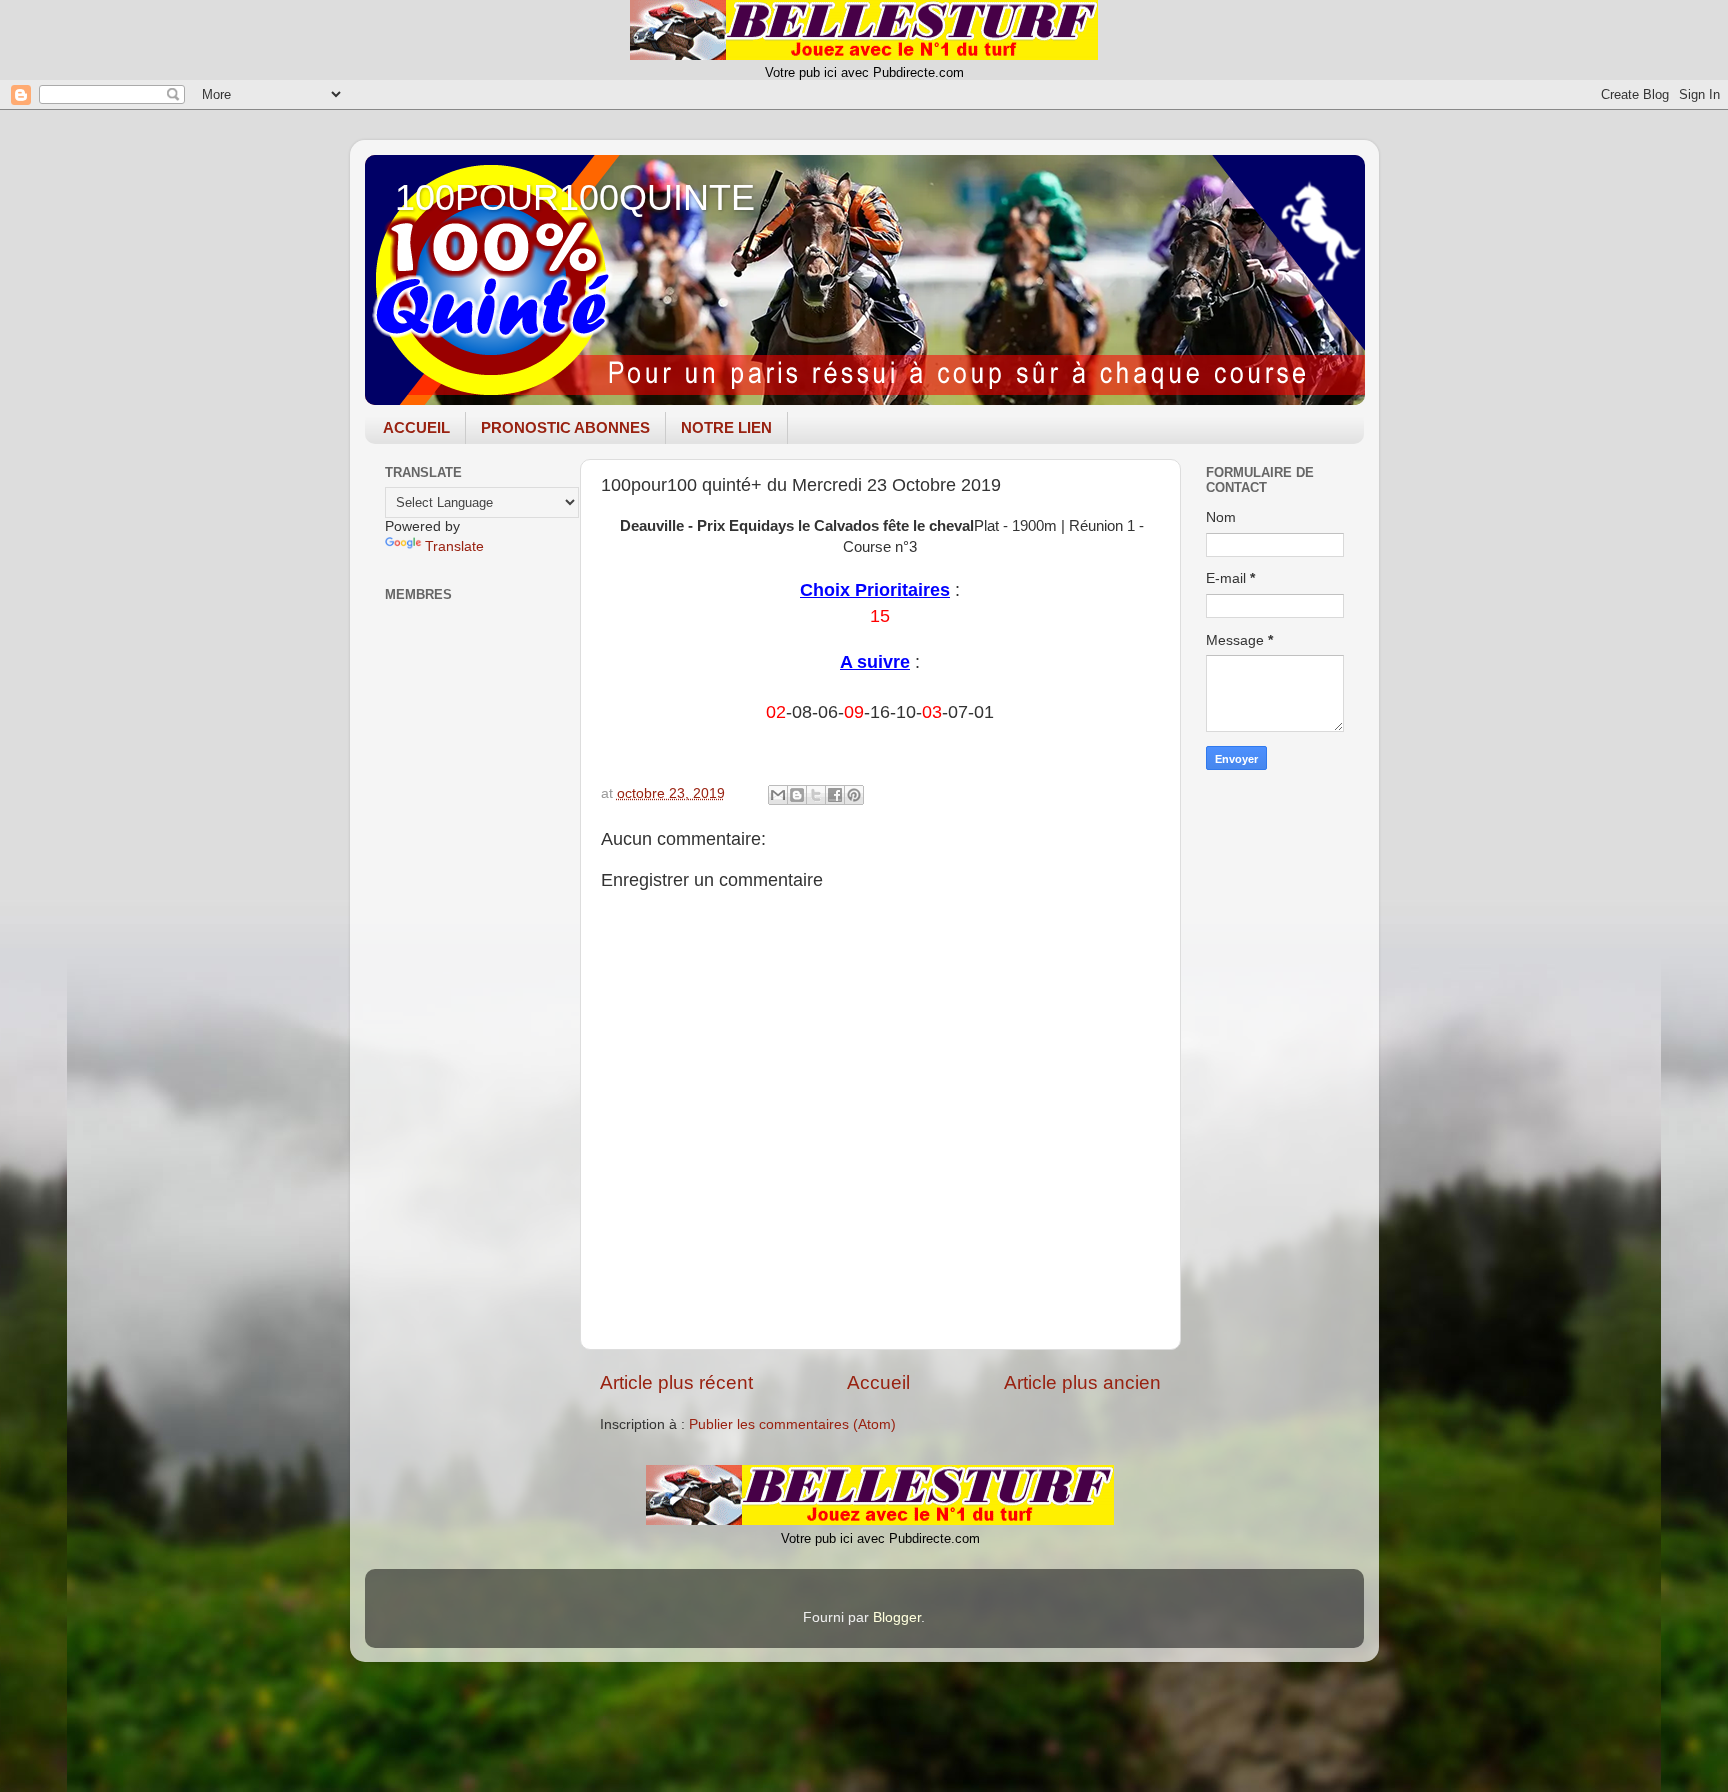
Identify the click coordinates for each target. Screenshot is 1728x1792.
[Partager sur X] (816, 795)
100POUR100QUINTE (575, 197)
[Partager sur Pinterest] (854, 795)
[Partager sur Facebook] (835, 795)
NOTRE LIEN (726, 427)
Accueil (878, 1382)
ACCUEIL (416, 427)
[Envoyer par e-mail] (778, 795)
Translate (454, 546)
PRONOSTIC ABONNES (565, 427)
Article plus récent (676, 1382)
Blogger (897, 1617)
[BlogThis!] (797, 795)
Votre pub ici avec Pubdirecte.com (864, 72)
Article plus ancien (1082, 1382)
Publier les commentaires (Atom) (792, 1424)
